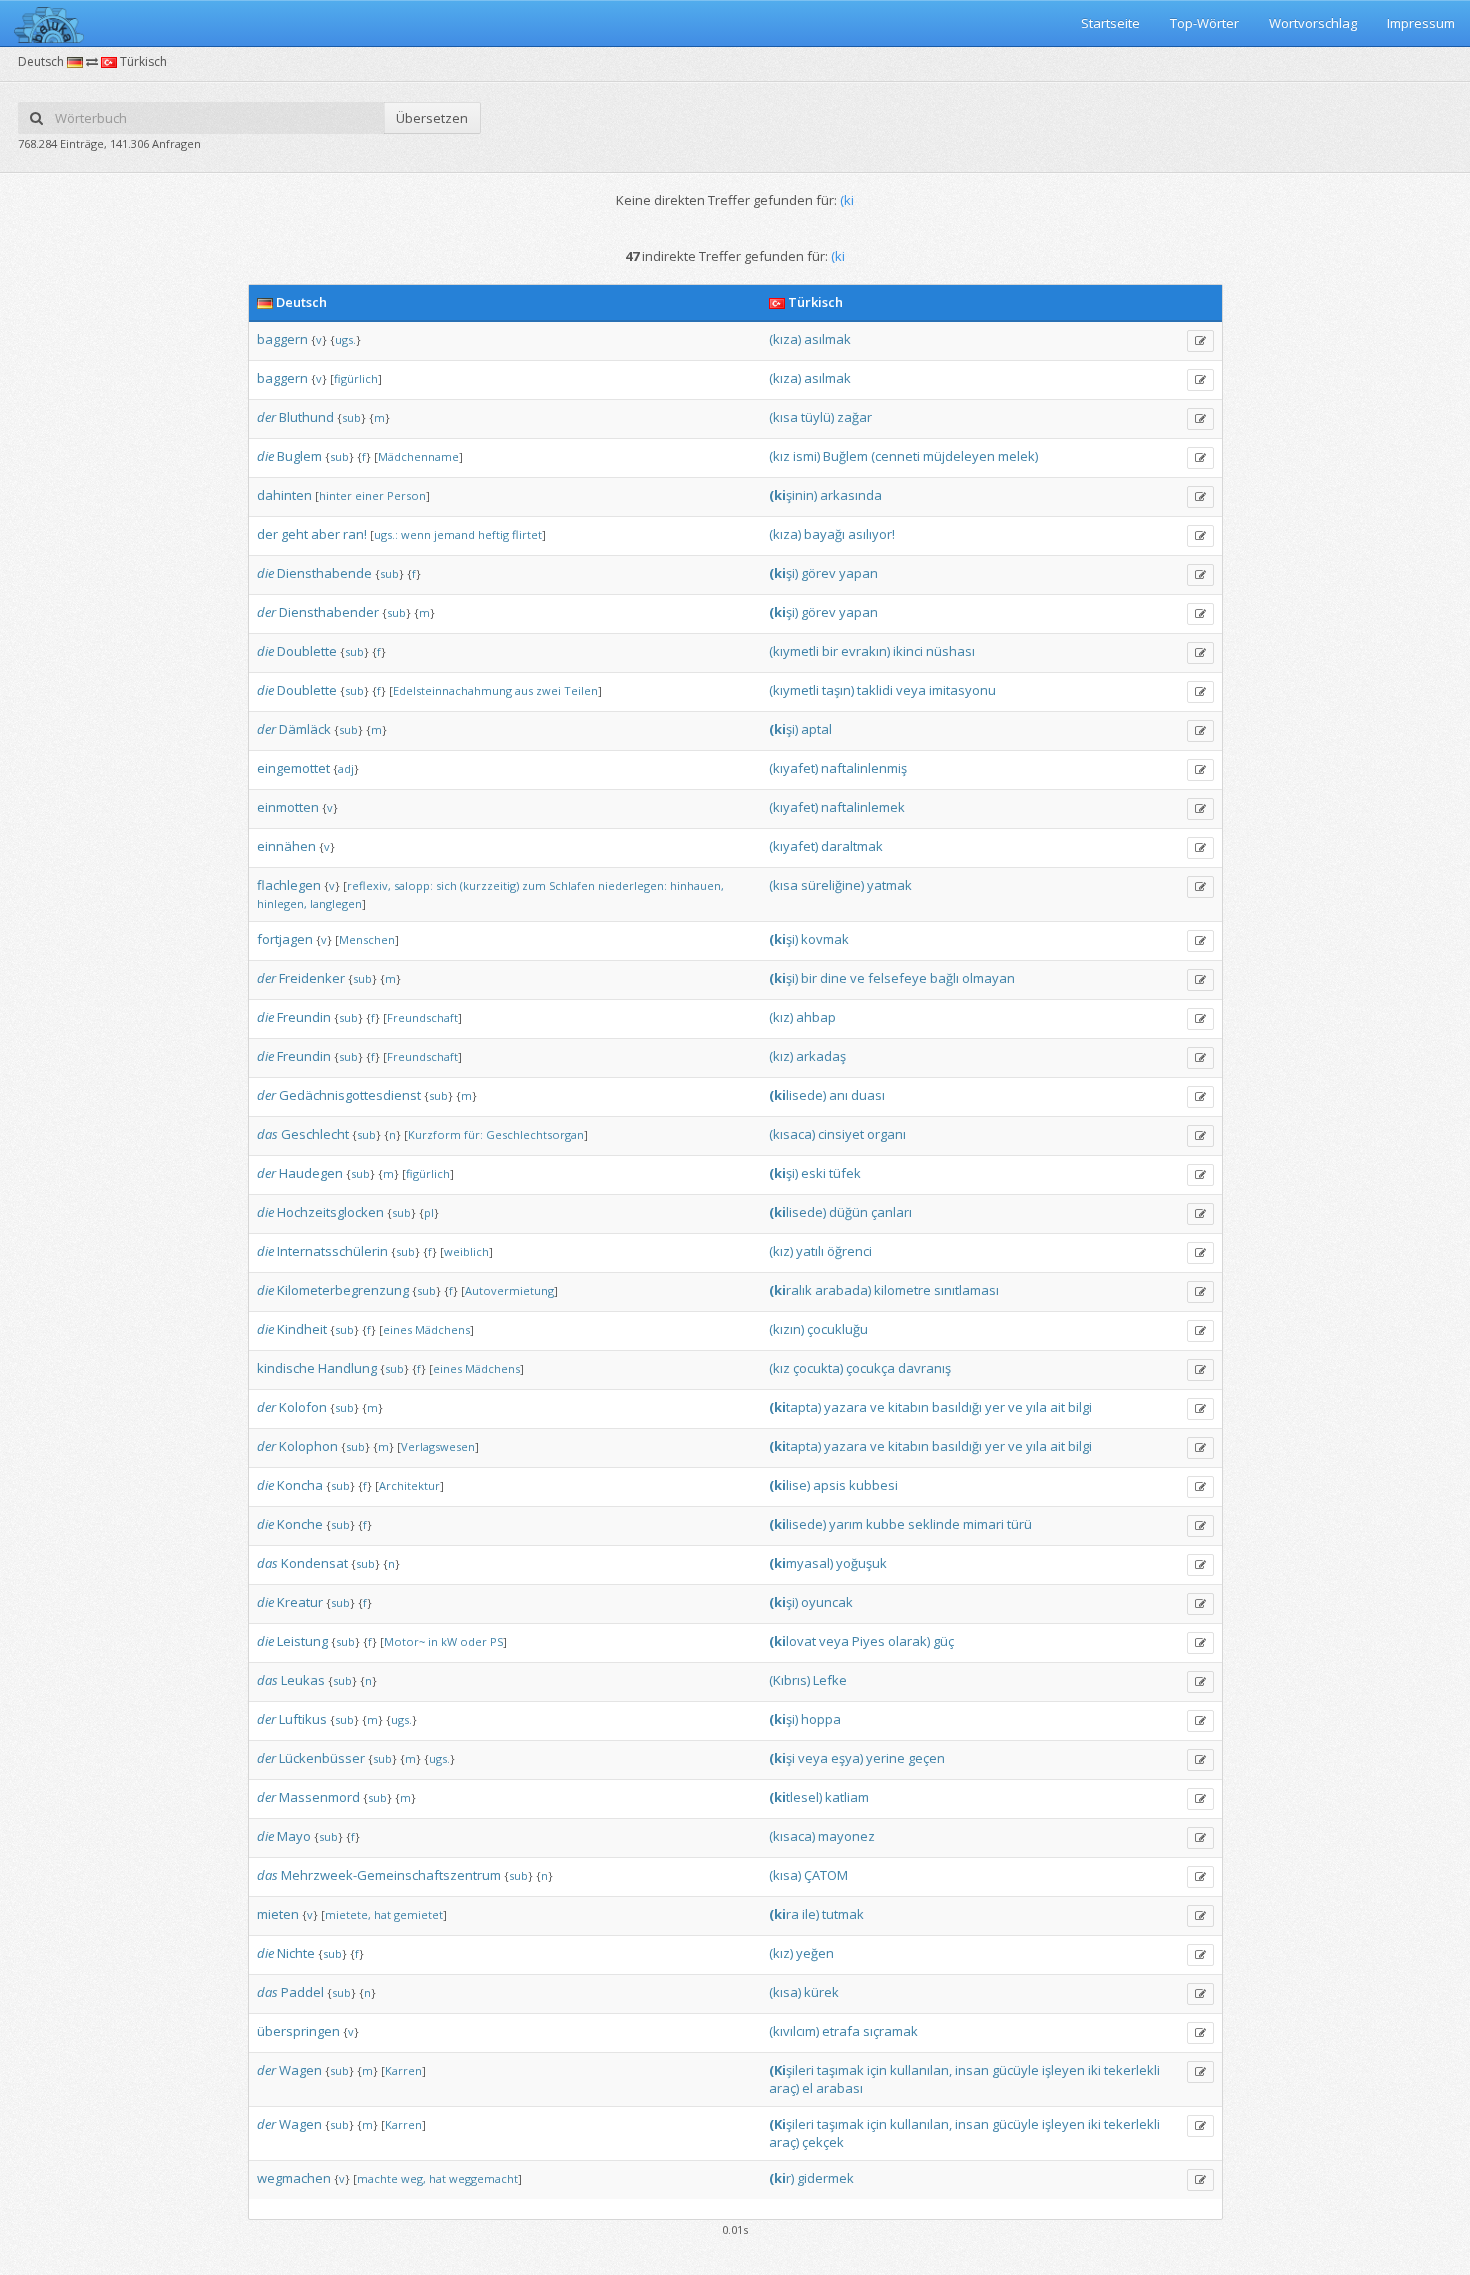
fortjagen (285, 939)
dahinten (284, 495)
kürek (821, 1992)
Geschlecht (315, 1134)
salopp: (413, 885)
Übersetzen (432, 118)
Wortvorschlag (1313, 23)
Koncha (300, 1485)
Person (406, 495)
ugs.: (386, 534)
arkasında (851, 495)
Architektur (409, 1485)
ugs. (345, 339)
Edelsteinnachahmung (452, 690)
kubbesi (873, 1485)
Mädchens (442, 1329)
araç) (784, 2088)
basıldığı (957, 1407)
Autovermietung (509, 1290)
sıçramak (890, 2031)
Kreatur (300, 1602)
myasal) (801, 1563)
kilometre (902, 1290)
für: (473, 1134)
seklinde (934, 1524)
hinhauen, (697, 885)
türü (1019, 1524)
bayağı (824, 534)
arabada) (843, 1290)
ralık (790, 1290)
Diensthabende (324, 573)
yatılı (810, 1251)
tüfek (845, 1173)
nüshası (950, 651)
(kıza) (785, 339)
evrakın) (865, 651)
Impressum (1421, 23)
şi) (783, 573)
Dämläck (305, 729)
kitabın (908, 1407)
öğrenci (849, 1251)
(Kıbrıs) (789, 1680)
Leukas (303, 1680)
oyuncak (827, 1602)
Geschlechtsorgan (535, 1134)
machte (377, 2178)
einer (369, 495)
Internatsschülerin (332, 1251)
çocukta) (818, 1368)
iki (1094, 2070)
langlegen (336, 903)
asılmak (827, 339)
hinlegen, (282, 903)
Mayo (294, 1836)
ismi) (806, 456)
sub (351, 417)
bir (830, 651)
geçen (926, 1758)
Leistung (302, 1641)
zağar (854, 417)
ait (1057, 1407)
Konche (300, 1524)
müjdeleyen (959, 456)
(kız (779, 456)
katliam (847, 1797)
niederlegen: (632, 885)
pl (429, 1212)
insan (972, 2070)
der (266, 417)
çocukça (870, 1368)
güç (943, 1641)
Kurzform (434, 1134)
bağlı (944, 978)
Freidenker (312, 978)
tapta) (795, 1407)
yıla (1036, 1407)
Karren (403, 2070)
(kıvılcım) (794, 2031)
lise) (789, 1485)
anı (838, 1095)
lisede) (797, 1095)
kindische (286, 1368)
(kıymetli (794, 651)
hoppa (821, 1719)
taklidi (875, 690)
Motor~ (404, 1641)
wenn (416, 534)
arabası (839, 2088)
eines (397, 1329)
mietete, (348, 1914)
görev (818, 573)
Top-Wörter (1204, 23)
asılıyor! (871, 534)
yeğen (815, 1953)
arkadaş (821, 1056)
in (433, 1641)
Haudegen (311, 1173)
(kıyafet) (793, 768)
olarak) (909, 1641)
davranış (924, 1368)
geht (294, 534)
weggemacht (483, 2178)
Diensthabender (329, 612)
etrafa (841, 2031)
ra (784, 1914)
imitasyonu (962, 690)
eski (813, 1173)
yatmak (889, 885)
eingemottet (293, 768)
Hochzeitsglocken (330, 1212)
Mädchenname (418, 456)
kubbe (885, 1524)
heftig (493, 534)
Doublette (307, 651)
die (265, 456)
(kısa (783, 417)
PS (496, 1641)
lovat (792, 1641)
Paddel (302, 1992)
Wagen (300, 2070)
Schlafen (572, 885)
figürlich (356, 378)
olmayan (988, 978)
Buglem (299, 456)
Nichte (296, 1953)
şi (782, 1758)
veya (911, 690)
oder (473, 1641)
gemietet (418, 1914)
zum (534, 885)
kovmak (825, 939)
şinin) (793, 495)
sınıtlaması (966, 1290)
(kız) (781, 1017)
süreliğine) (832, 885)
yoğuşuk (861, 1563)
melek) (1018, 456)
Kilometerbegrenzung (343, 1290)
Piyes (868, 1641)
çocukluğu (837, 1329)
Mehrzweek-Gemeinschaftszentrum (391, 1875)
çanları (891, 1212)
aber (325, 534)
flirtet (527, 534)
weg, (413, 2178)
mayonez (846, 1836)
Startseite (1110, 23)
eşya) (847, 1758)
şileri (791, 2070)
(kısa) (785, 1875)
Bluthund (306, 417)
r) (781, 2178)
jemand (454, 534)
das (267, 1134)
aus (524, 690)
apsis (829, 1485)
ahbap (816, 1017)
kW (449, 1641)
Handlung (347, 1368)
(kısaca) (792, 1134)
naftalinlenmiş (864, 768)
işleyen (1063, 2070)
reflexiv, (369, 885)
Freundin (304, 1017)
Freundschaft (422, 1017)
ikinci (908, 651)
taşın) (838, 690)
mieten (278, 1914)
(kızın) (786, 1329)
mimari (983, 1524)
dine (833, 978)
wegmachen (294, 2178)
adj (346, 768)
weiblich (466, 1251)
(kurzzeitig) (489, 885)
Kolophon (308, 1446)
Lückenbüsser (322, 1758)
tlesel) (795, 1797)
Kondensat (314, 1563)
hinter (335, 495)
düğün (848, 1212)
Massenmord (319, 1797)
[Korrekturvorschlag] (1200, 341)
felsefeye (897, 978)
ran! (355, 534)
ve (857, 978)
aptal (816, 729)
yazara (845, 1407)
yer (995, 1407)
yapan (858, 573)
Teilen (581, 690)
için (877, 2070)
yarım (846, 1524)
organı (886, 1134)
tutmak (843, 1914)
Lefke (830, 1680)
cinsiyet (841, 1134)
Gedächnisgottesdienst (350, 1095)
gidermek (825, 2178)
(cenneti (895, 456)
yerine (885, 1758)
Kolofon (303, 1407)
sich (446, 885)
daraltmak (852, 846)
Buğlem (845, 456)
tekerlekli (1132, 2070)
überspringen (298, 2031)
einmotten (288, 807)
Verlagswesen (438, 1446)
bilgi (1080, 1407)
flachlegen (289, 885)
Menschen (367, 939)
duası (868, 1095)
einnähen (286, 846)
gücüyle (1015, 2070)
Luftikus (303, 1719)
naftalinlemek (863, 807)
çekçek (823, 2142)
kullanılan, (921, 2070)
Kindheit (302, 1329)
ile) (810, 1914)
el (807, 2088)
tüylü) (817, 417)
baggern (282, 339)
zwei (548, 690)
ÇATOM (826, 1875)
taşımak (840, 2070)
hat (382, 1914)
